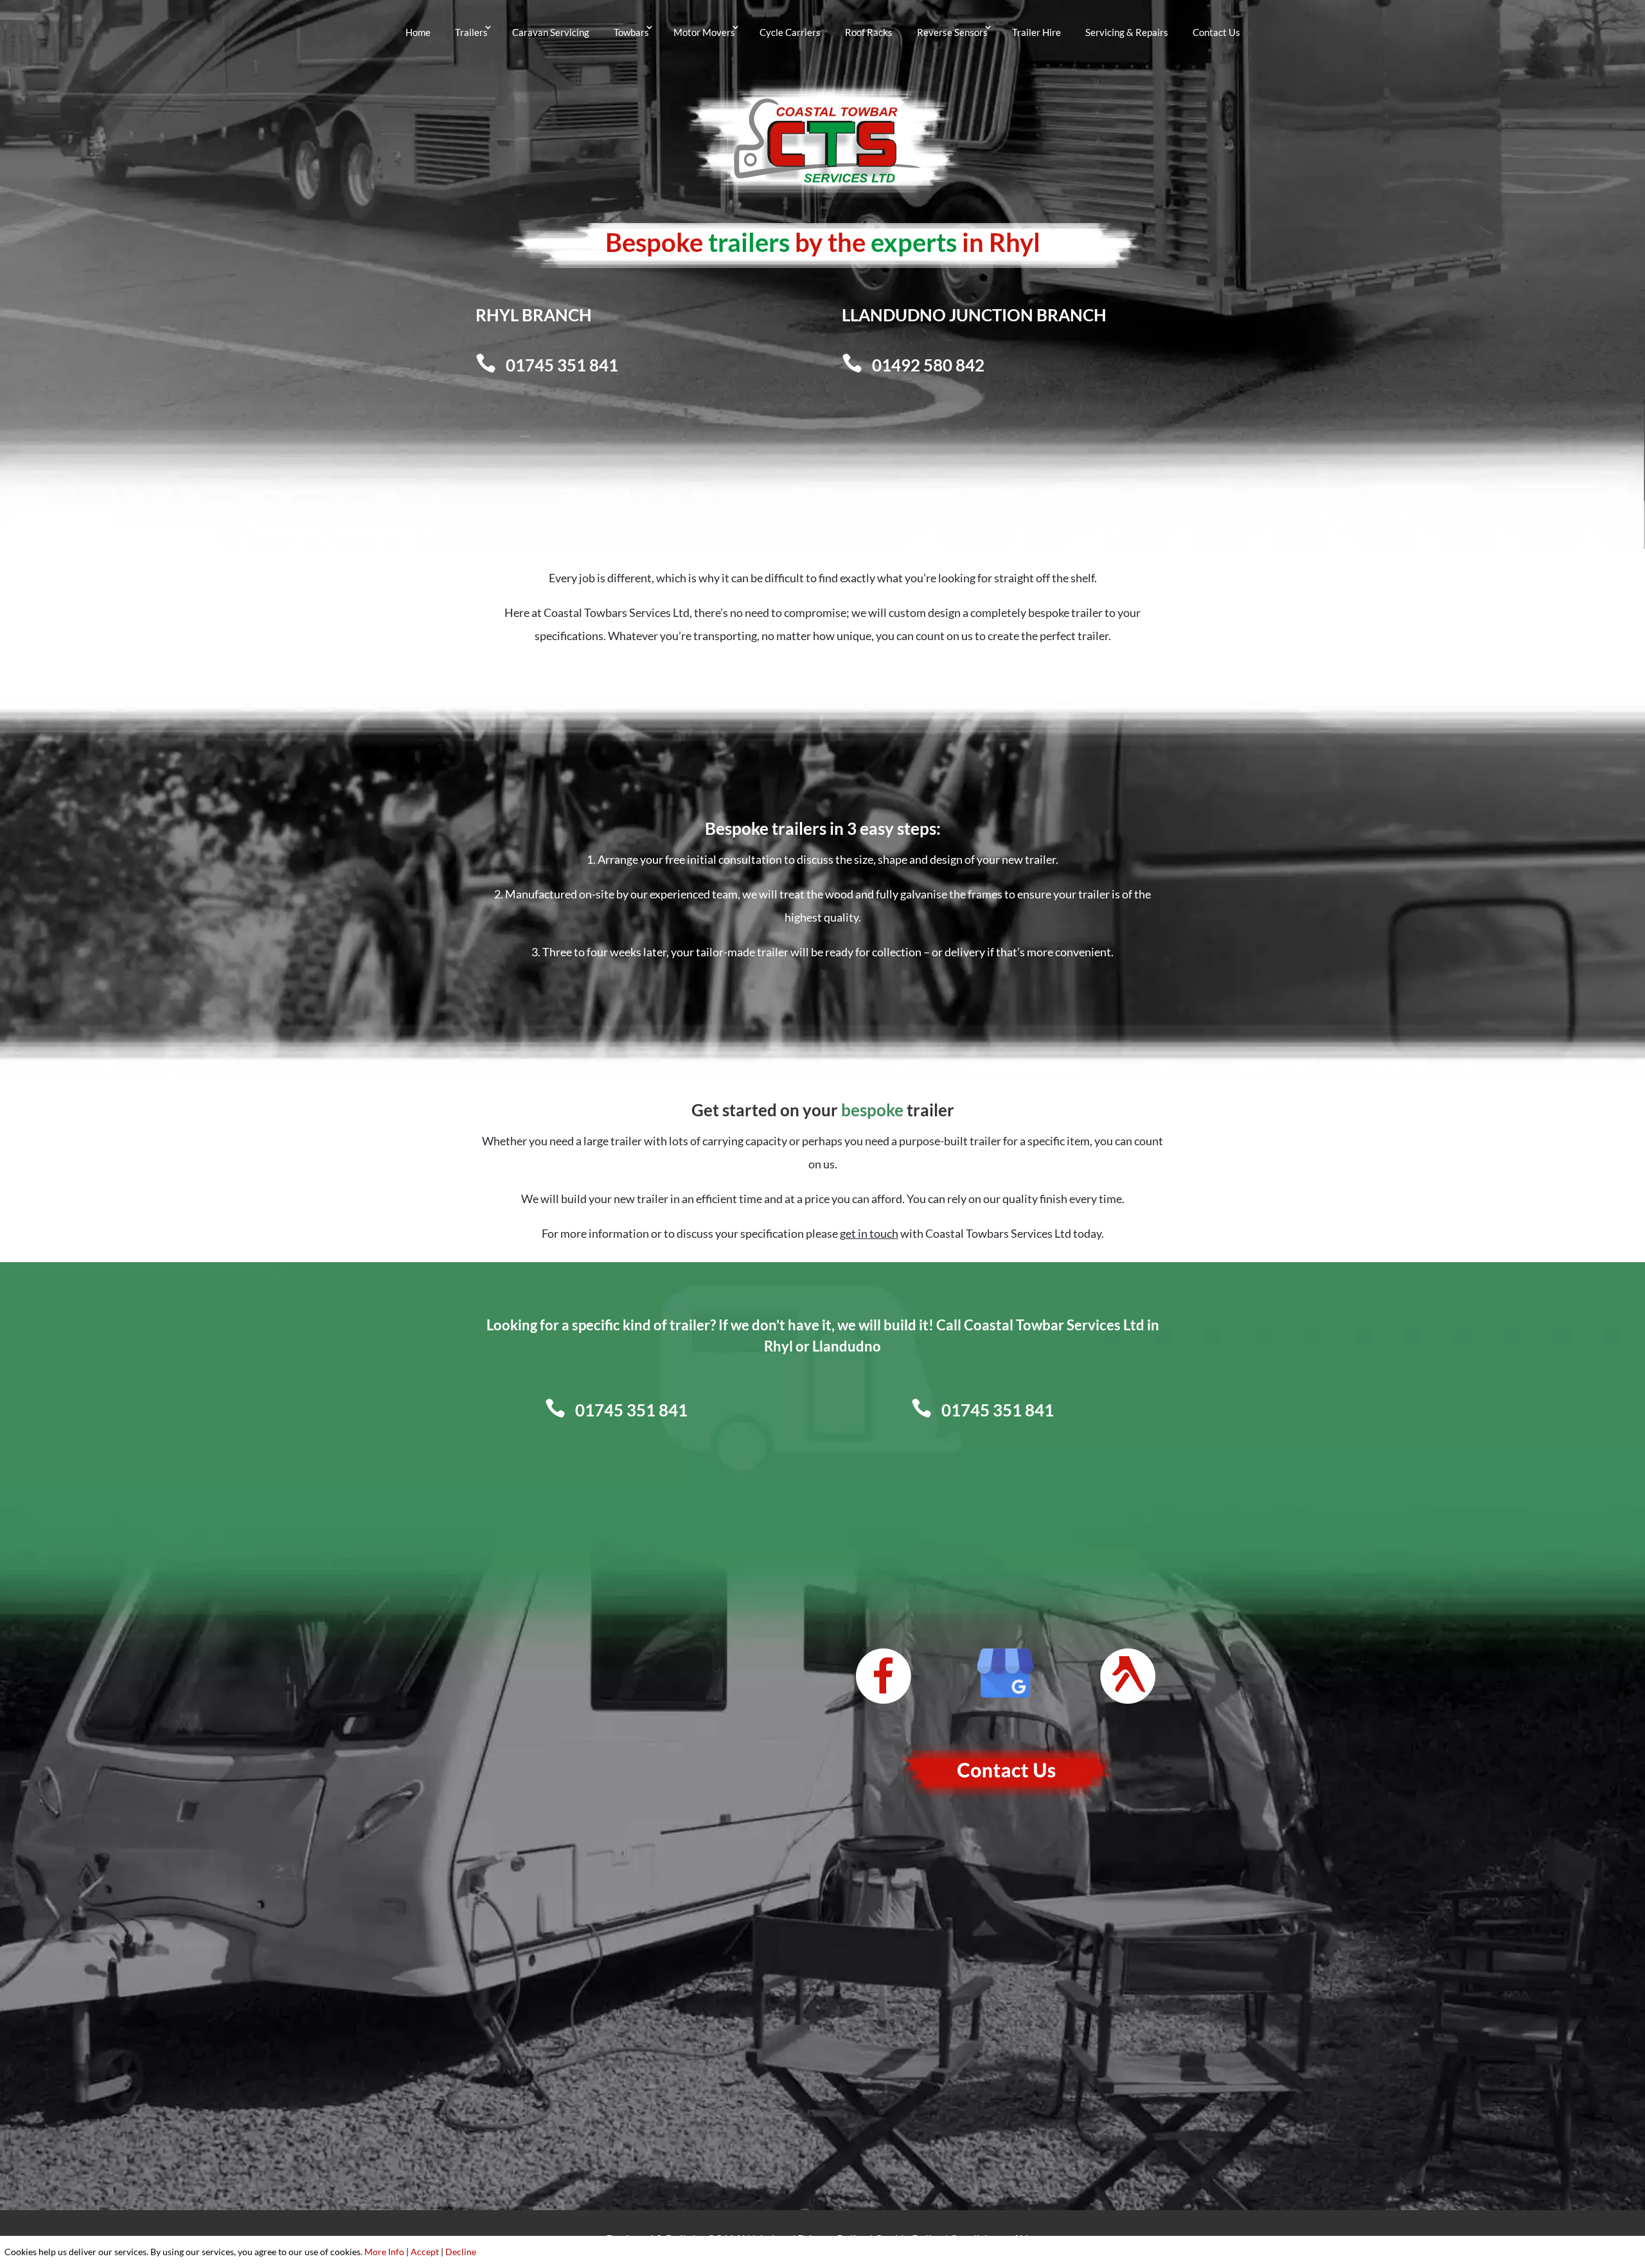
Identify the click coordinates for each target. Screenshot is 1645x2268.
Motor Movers (704, 32)
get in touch (869, 1233)
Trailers (471, 32)
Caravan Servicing (551, 32)
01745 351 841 (562, 365)
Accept (425, 2252)
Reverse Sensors (952, 32)
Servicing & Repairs (1127, 32)
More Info (384, 2252)
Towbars (631, 32)
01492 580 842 (928, 365)
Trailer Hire (1036, 32)
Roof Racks (869, 32)
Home (418, 32)
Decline (461, 2252)
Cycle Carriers (790, 32)
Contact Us (1216, 32)
